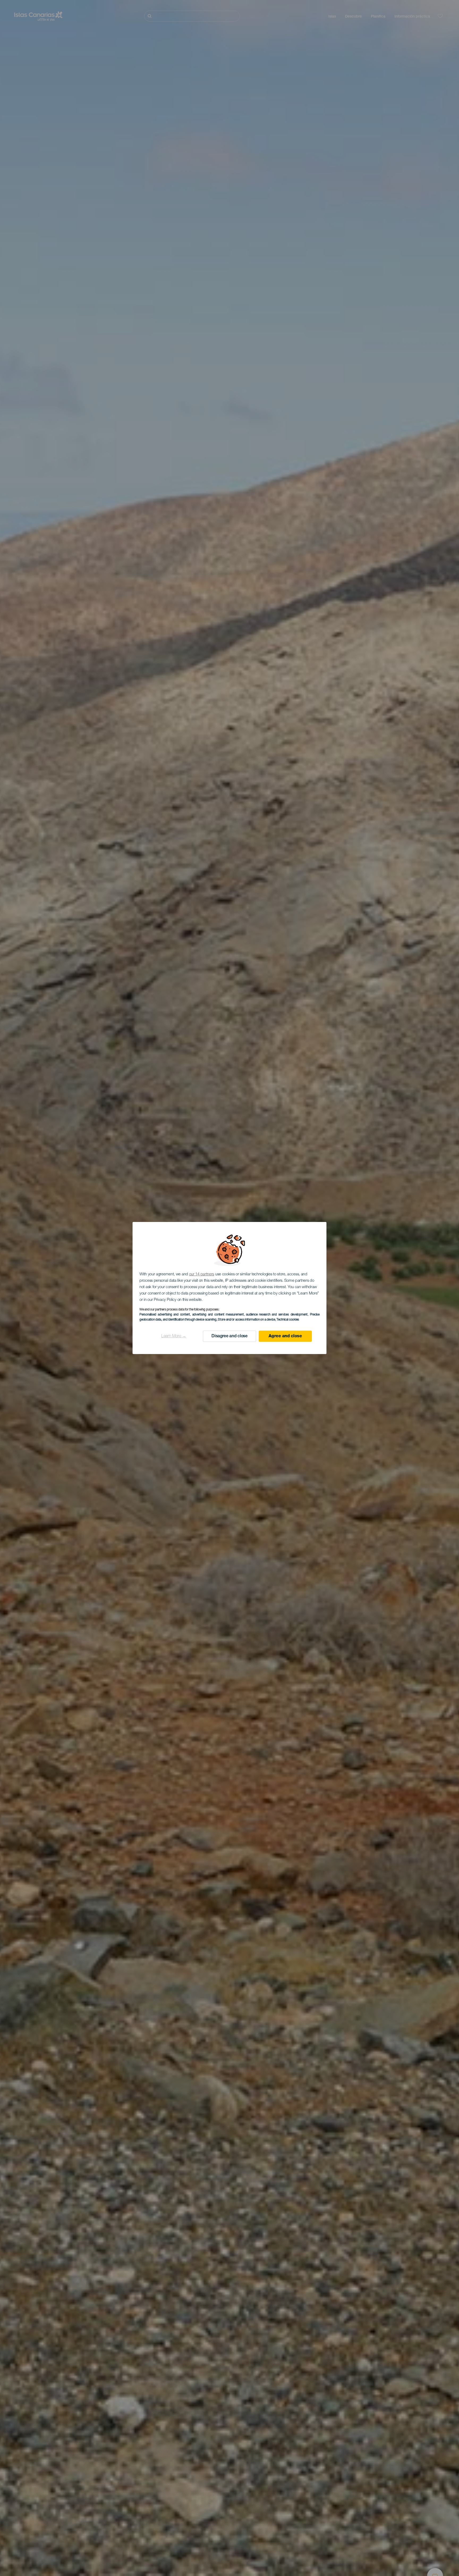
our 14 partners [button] (202, 1274)
